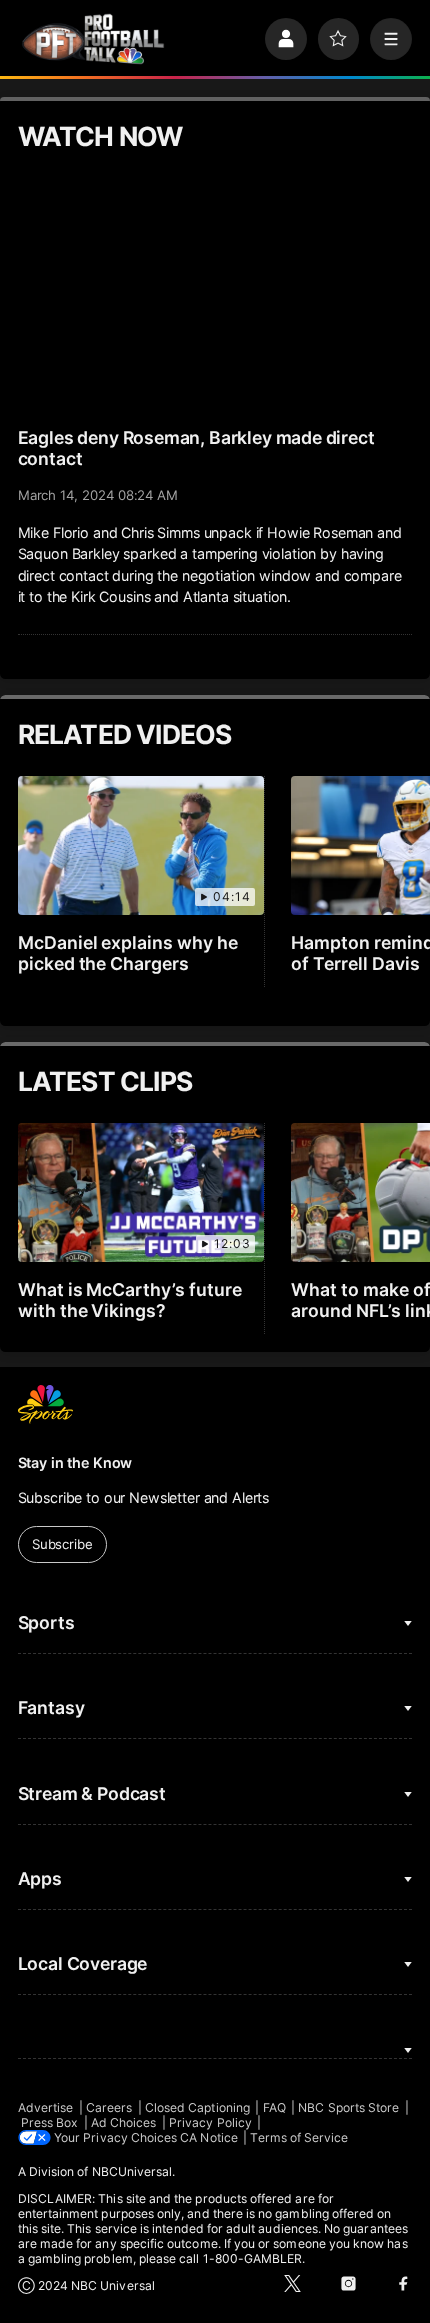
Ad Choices (124, 2122)
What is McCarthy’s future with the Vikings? (130, 1300)
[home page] (93, 39)
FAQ (274, 2107)
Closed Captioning (197, 2107)
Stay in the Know (75, 1462)
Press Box (50, 2122)
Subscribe (62, 1544)
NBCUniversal (132, 2171)
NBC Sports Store (348, 2107)
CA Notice (209, 2137)
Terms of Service (299, 2137)
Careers (109, 2107)
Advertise (46, 2107)
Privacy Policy (210, 2122)
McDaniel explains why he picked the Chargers (128, 953)
